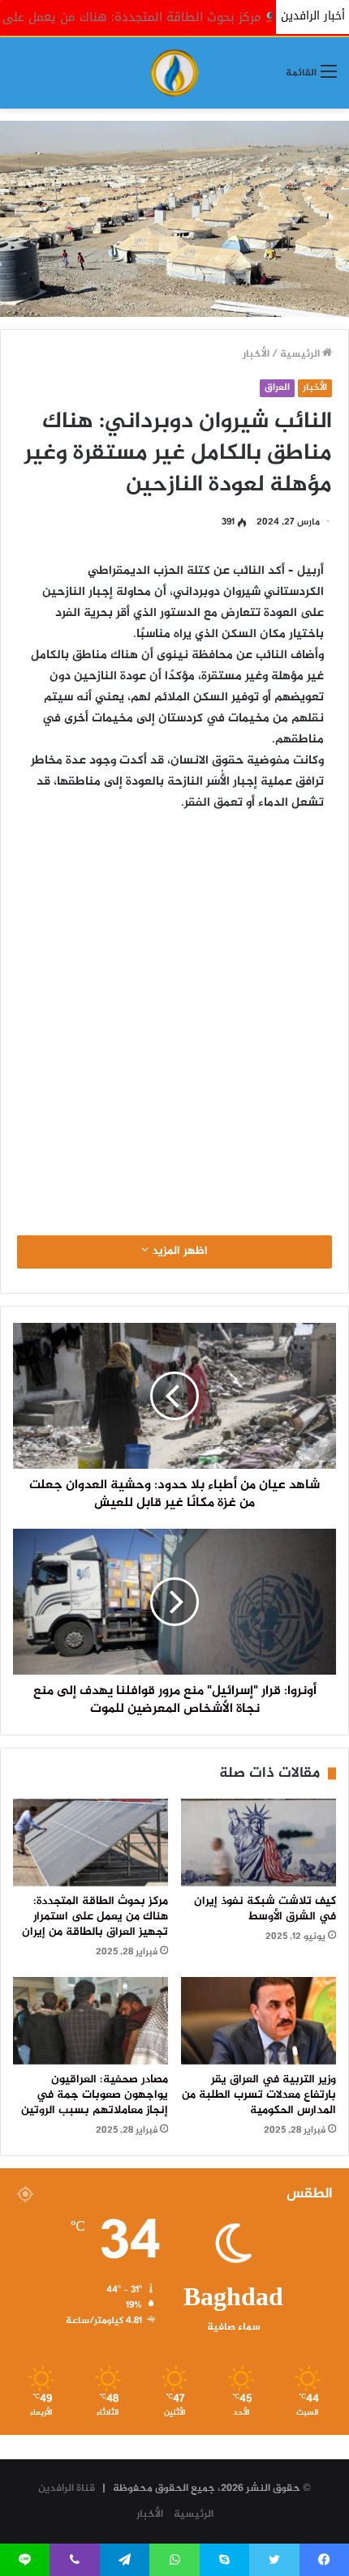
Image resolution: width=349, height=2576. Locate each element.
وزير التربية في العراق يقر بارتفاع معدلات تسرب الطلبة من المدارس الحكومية (259, 2095)
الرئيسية (301, 354)
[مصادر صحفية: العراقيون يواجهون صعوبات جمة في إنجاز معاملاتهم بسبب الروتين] (90, 2021)
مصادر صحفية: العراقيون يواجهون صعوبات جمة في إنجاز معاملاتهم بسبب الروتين (95, 2095)
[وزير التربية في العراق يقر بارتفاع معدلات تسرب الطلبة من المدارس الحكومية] (259, 2021)
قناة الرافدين (67, 2488)
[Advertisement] (174, 1012)
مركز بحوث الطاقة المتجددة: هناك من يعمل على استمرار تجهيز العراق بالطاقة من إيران (95, 1917)
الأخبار (256, 354)
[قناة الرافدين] (174, 73)
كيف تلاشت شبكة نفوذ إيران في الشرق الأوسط (265, 1909)
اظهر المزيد (178, 1252)
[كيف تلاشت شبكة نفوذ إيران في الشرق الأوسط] (259, 1842)
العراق (277, 388)
